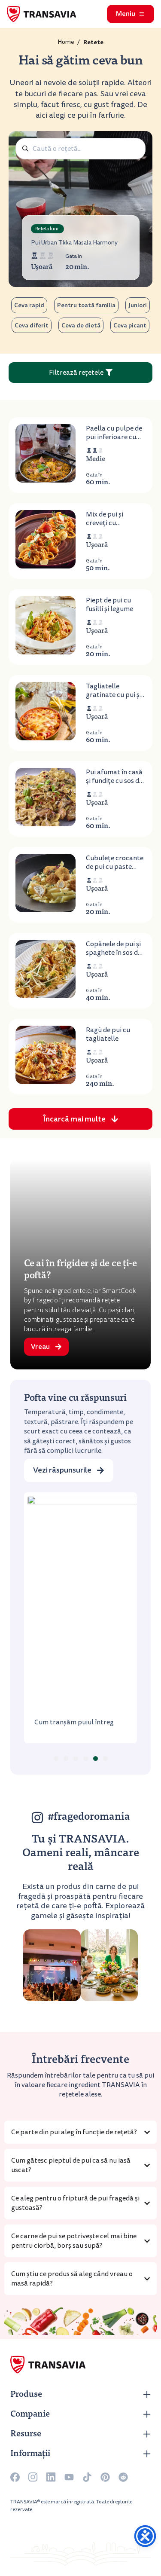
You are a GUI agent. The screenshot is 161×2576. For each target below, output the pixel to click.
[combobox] (80, 149)
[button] (80, 1119)
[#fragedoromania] (37, 1818)
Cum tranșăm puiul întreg (74, 1722)
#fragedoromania (89, 1818)
